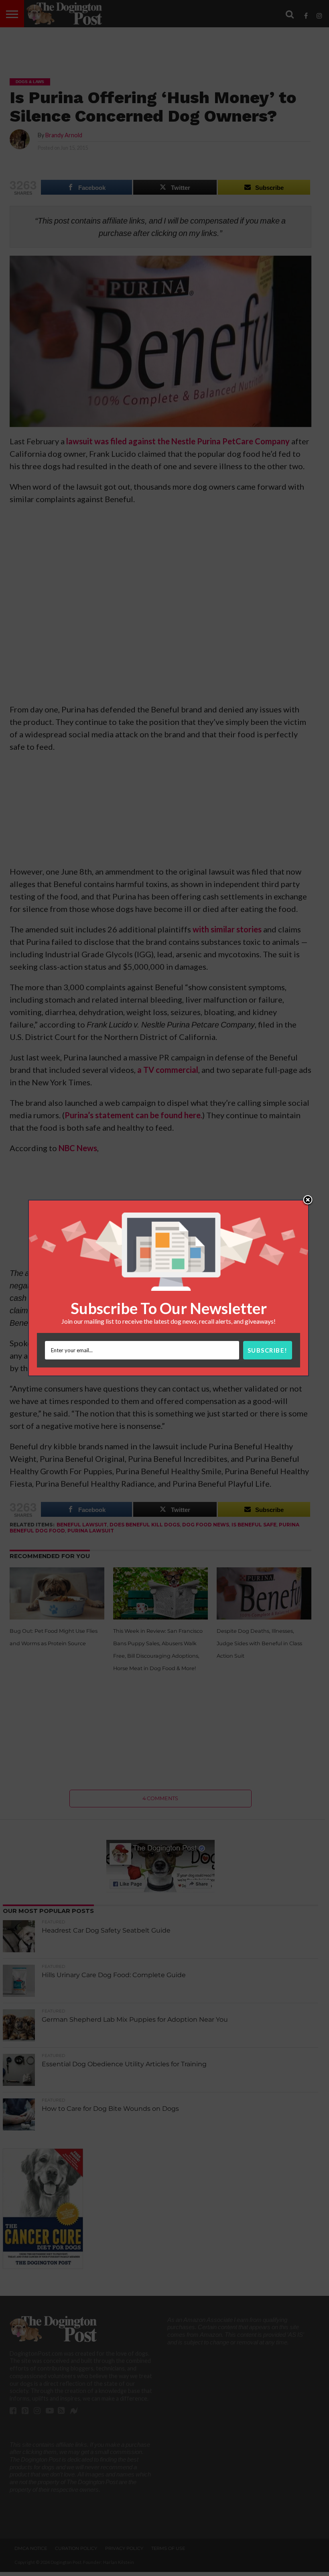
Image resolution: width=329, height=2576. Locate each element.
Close (308, 1201)
